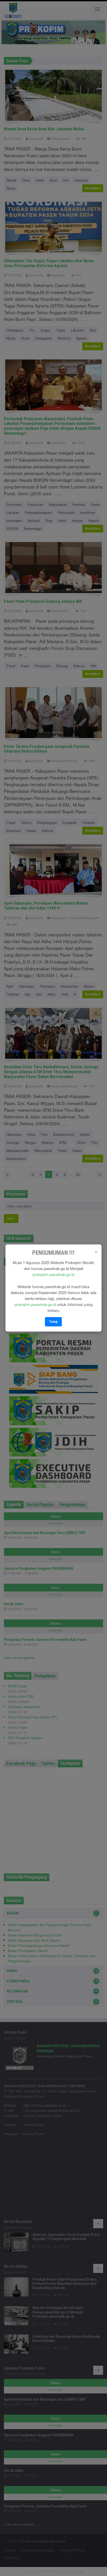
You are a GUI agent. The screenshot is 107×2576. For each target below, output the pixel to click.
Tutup (53, 1322)
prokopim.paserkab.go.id (53, 1274)
